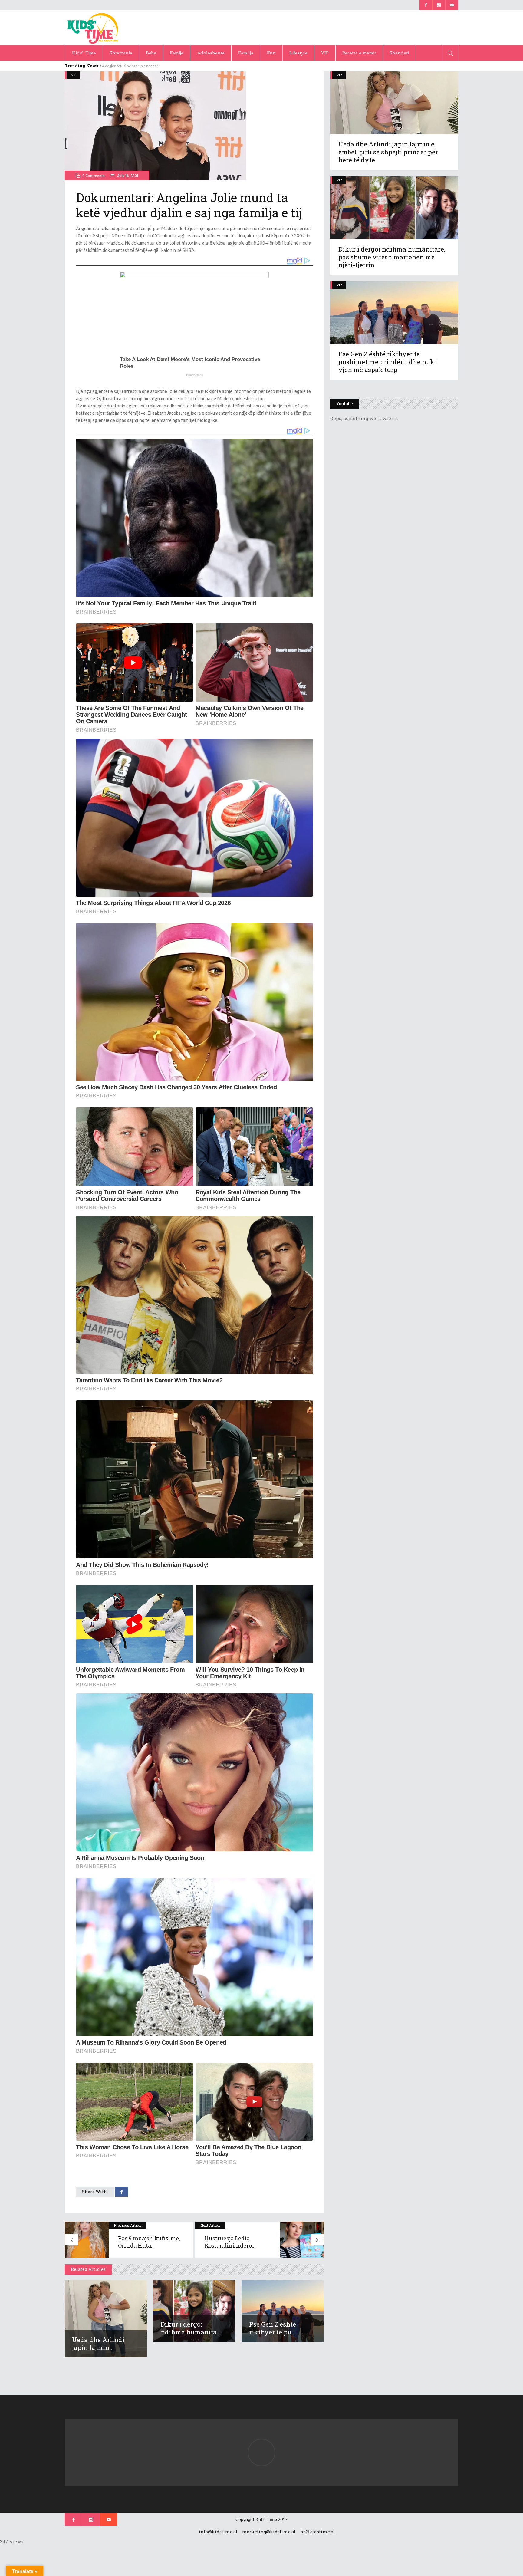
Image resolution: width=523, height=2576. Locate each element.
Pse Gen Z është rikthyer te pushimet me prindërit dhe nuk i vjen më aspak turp (388, 362)
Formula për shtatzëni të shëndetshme (134, 66)
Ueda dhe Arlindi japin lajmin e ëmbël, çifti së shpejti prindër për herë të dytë (388, 152)
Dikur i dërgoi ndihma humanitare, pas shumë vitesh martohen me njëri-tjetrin (392, 257)
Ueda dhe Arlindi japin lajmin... (98, 2344)
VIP (74, 75)
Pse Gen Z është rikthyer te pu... (273, 2328)
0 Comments (94, 176)
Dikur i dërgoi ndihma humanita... (191, 2328)
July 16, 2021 (127, 176)
